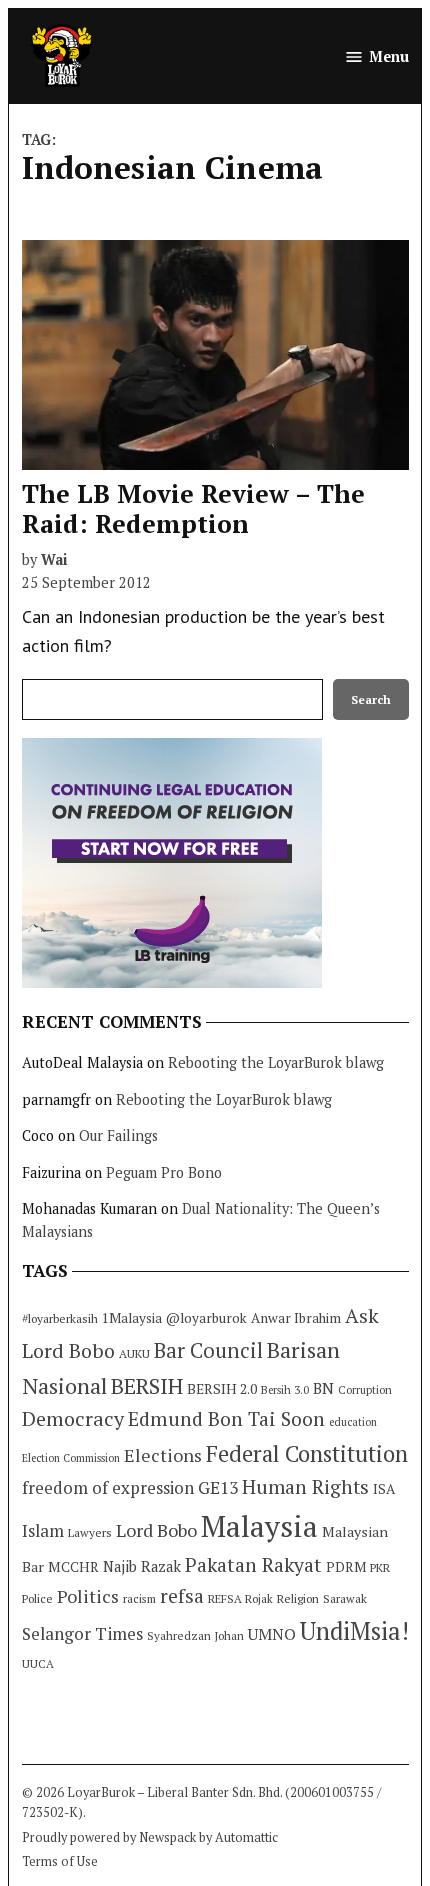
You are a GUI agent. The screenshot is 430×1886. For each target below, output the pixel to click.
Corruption (365, 1390)
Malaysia (259, 1526)
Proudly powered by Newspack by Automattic (150, 1837)
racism (139, 1598)
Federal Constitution (307, 1453)
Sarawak (345, 1598)
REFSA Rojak (240, 1598)
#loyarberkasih (60, 1318)
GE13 (218, 1487)
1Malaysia (132, 1318)
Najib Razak (142, 1566)
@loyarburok (206, 1318)
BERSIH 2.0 (222, 1388)
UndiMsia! (354, 1631)
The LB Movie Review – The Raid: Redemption (193, 508)
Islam (43, 1530)
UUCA (38, 1663)
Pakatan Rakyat (253, 1565)
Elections (163, 1455)
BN (323, 1388)
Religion (298, 1598)
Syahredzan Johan (195, 1635)
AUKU (134, 1353)
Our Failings (118, 1135)
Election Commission (71, 1458)
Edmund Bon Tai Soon (226, 1419)
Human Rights (305, 1487)
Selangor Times (82, 1633)
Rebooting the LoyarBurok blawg (276, 1062)
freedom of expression (108, 1487)
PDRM (346, 1567)
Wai (54, 559)
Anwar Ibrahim (296, 1318)
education (353, 1422)
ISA (384, 1489)
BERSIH (147, 1385)
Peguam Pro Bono (164, 1172)
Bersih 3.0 (285, 1390)
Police (37, 1598)
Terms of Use (60, 1861)
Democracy (73, 1418)
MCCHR (73, 1567)
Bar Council (208, 1350)
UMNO (272, 1634)
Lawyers (90, 1532)
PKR (380, 1567)
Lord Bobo (156, 1530)
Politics (88, 1596)
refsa (182, 1596)
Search (371, 699)
